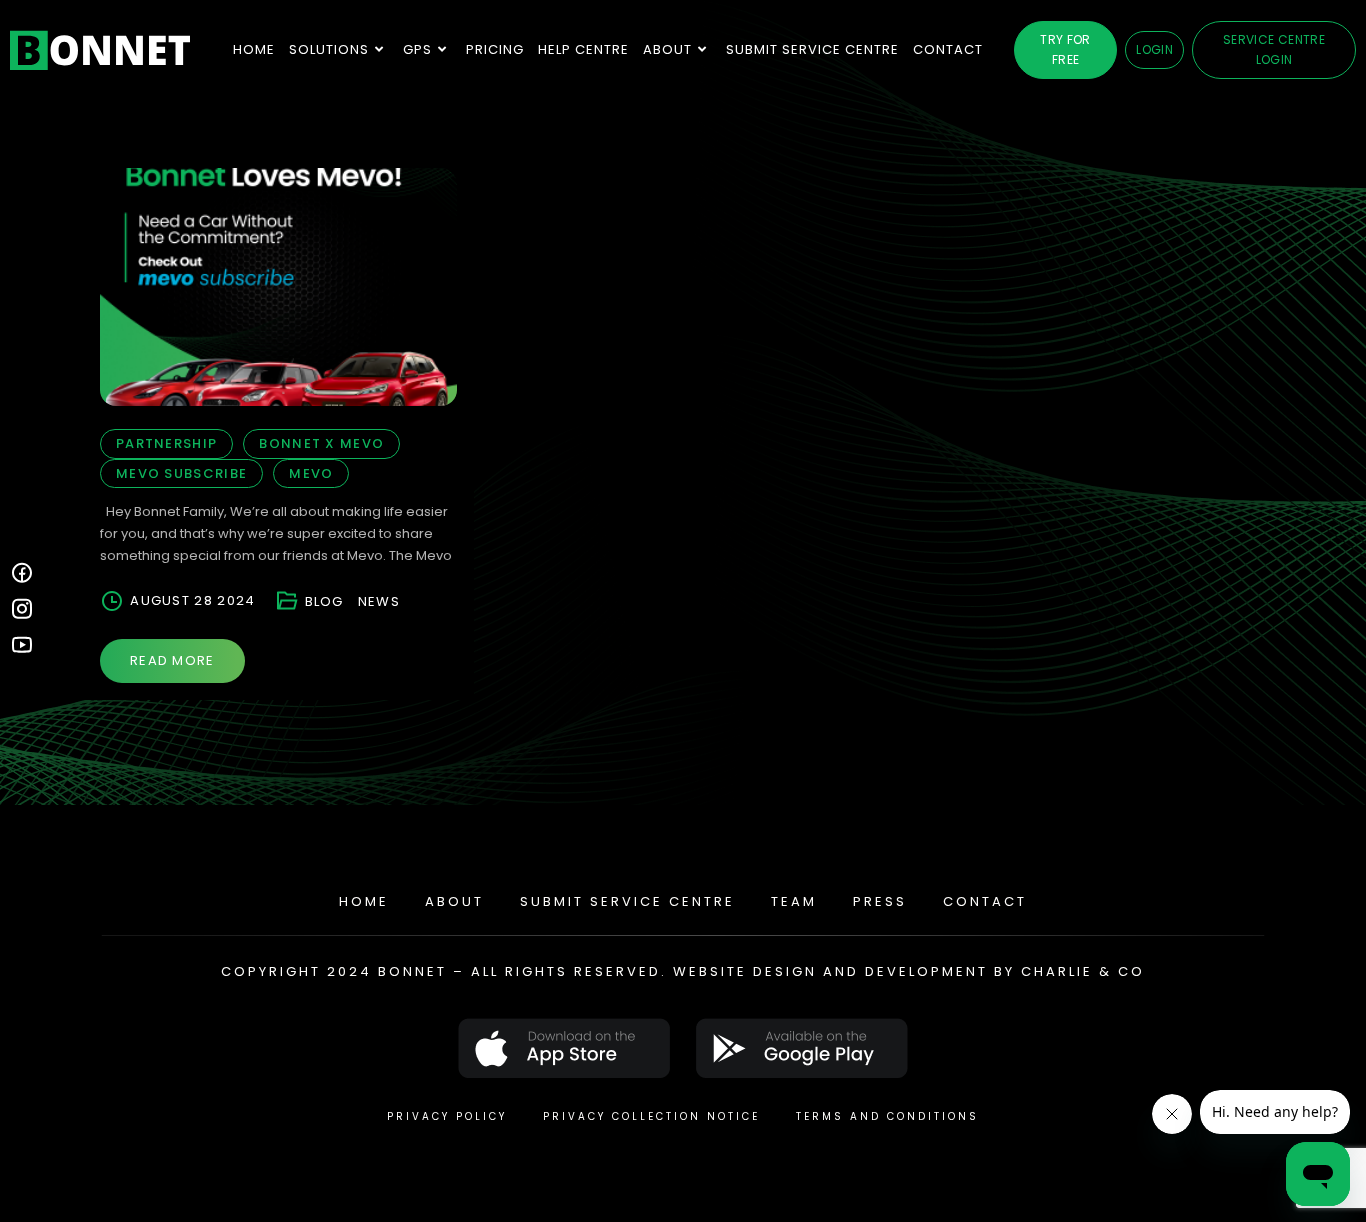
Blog (324, 601)
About (454, 901)
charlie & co (1083, 971)
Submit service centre (627, 901)
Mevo (311, 473)
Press (880, 901)
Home (364, 901)
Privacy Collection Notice (651, 1116)
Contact (985, 901)
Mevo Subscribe (181, 473)
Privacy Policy (447, 1116)
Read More (172, 660)
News (379, 601)
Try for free (1065, 49)
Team (794, 901)
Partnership (166, 443)
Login (1154, 49)
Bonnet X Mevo (321, 443)
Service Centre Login (1274, 49)
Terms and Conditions (887, 1116)
